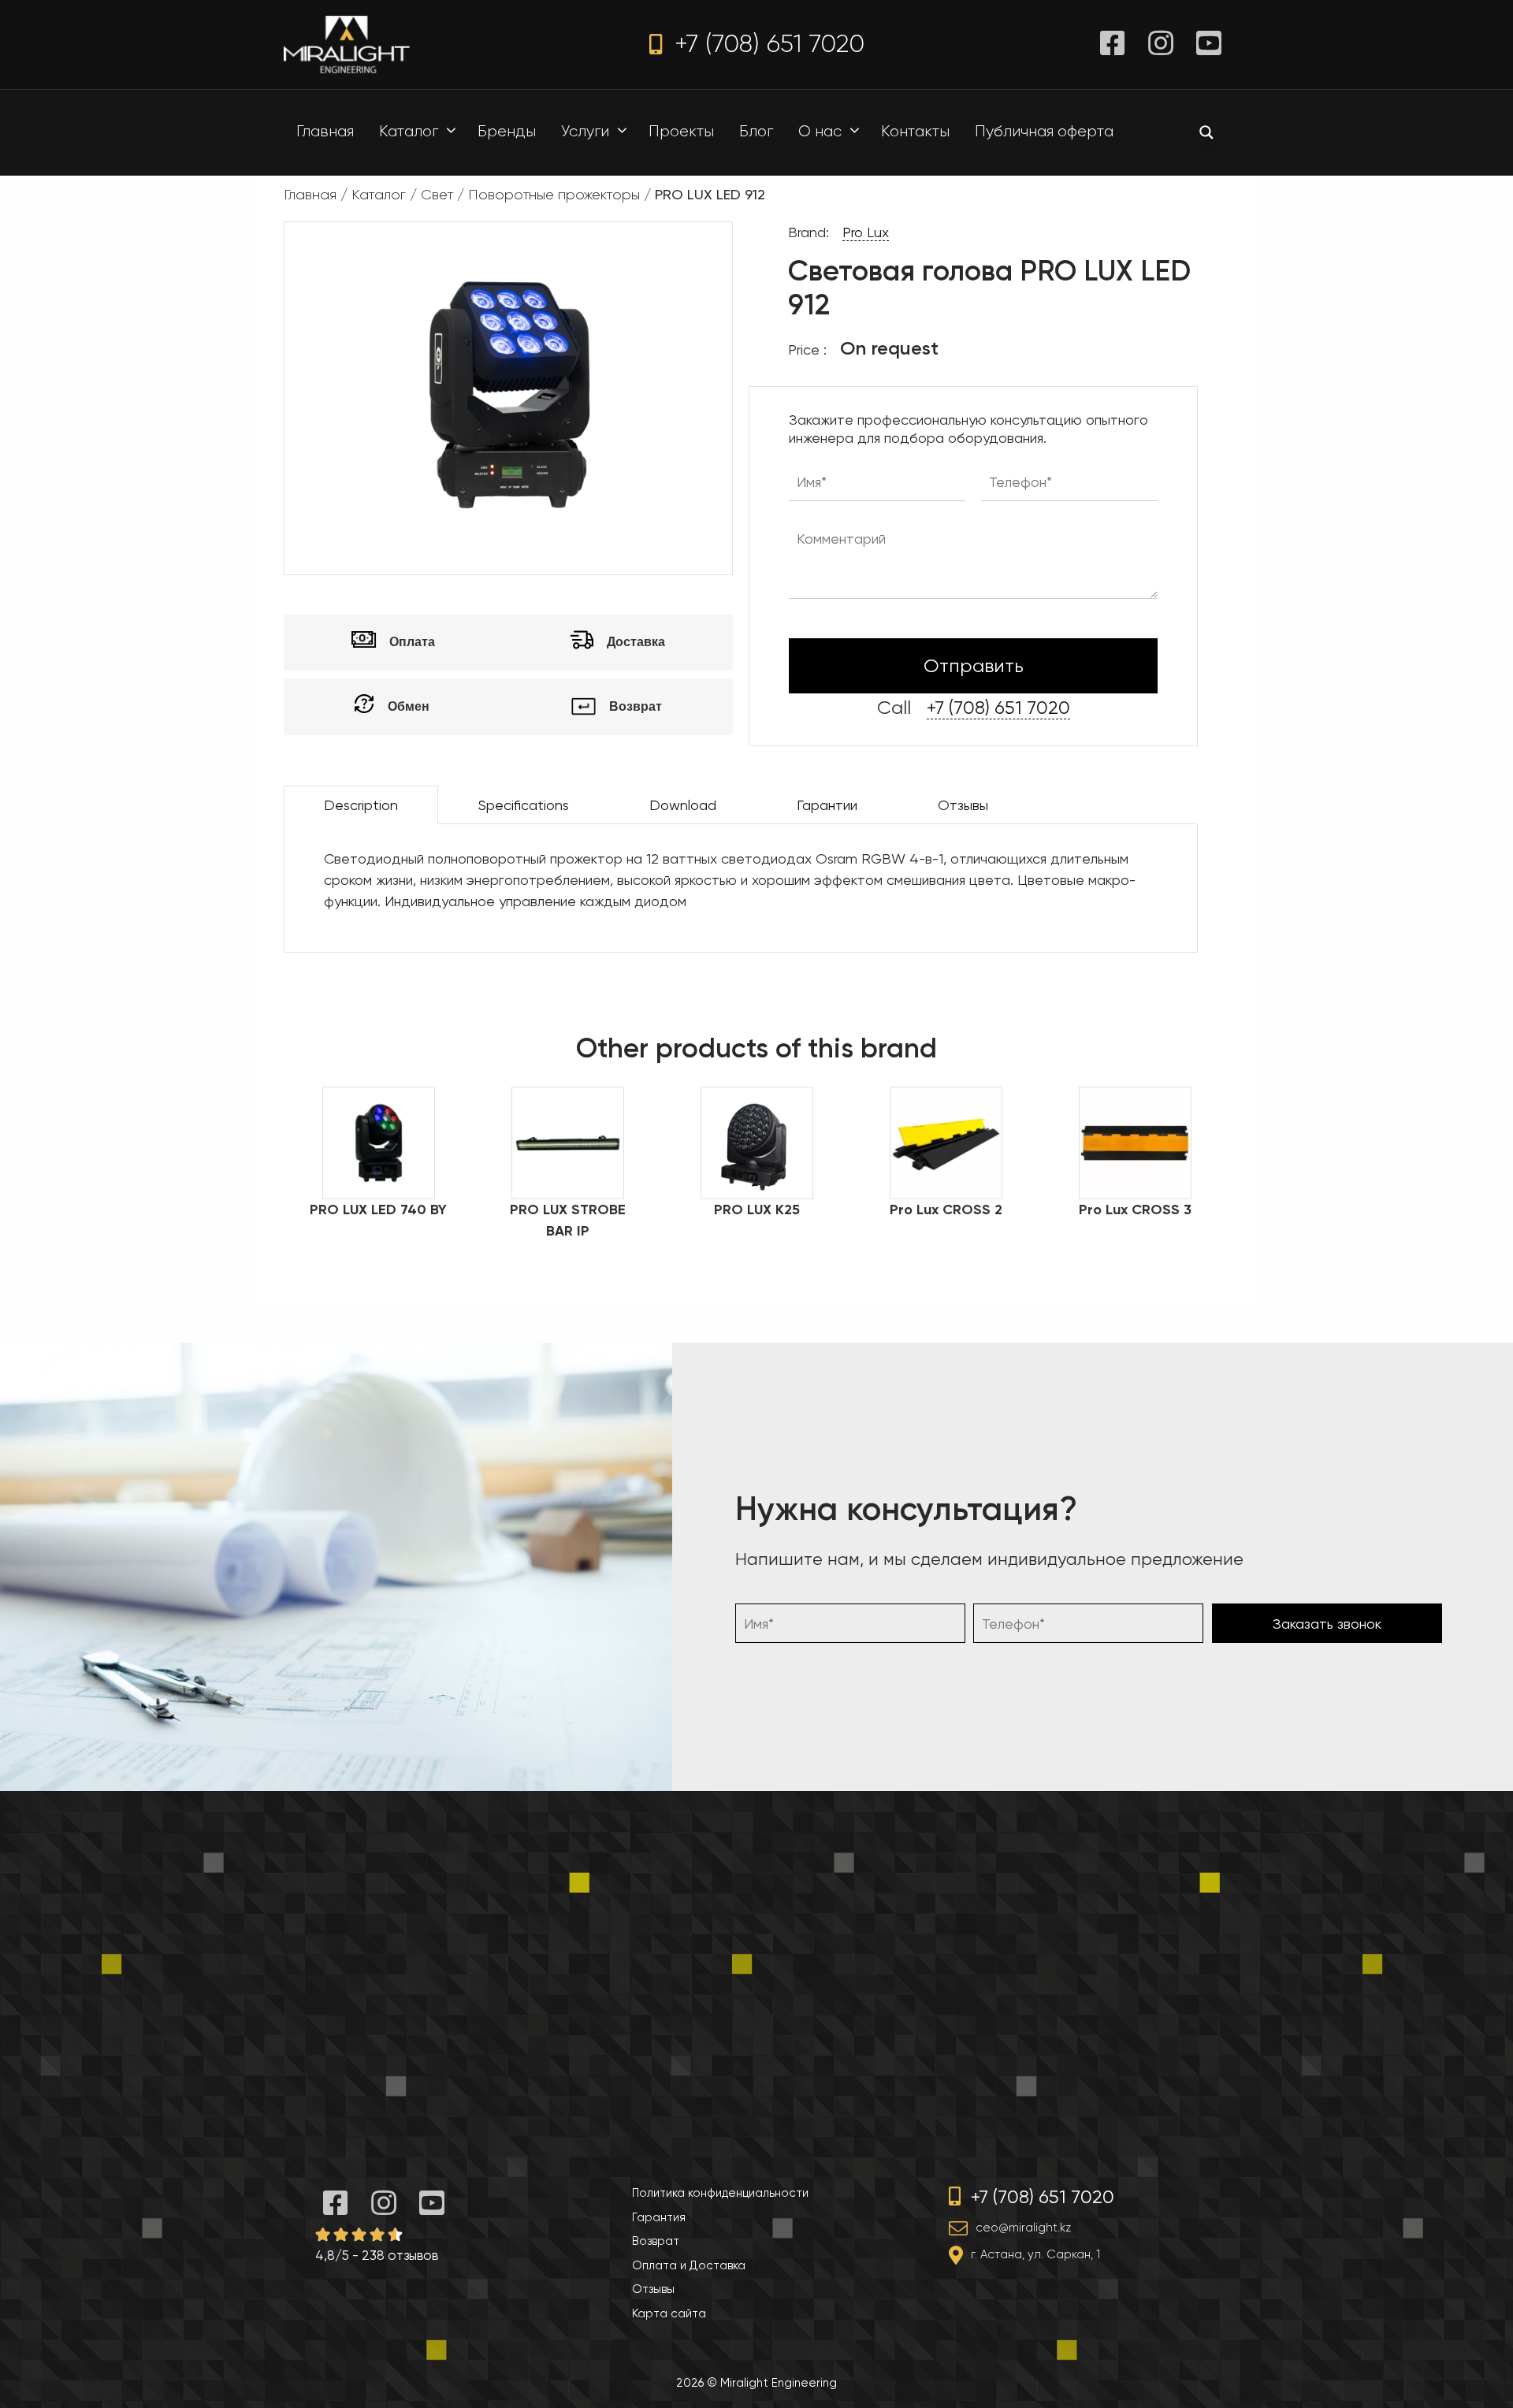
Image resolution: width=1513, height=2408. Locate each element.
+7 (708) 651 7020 (766, 44)
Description (361, 805)
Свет (437, 195)
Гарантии (827, 805)
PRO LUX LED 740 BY (378, 1210)
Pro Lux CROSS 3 (1135, 1210)
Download (683, 805)
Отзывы (963, 805)
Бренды (507, 131)
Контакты (915, 131)
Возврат (656, 2241)
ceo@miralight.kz (1023, 2228)
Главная (325, 131)
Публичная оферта (1044, 131)
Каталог (409, 131)
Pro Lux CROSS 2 (946, 1210)
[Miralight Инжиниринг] (347, 43)
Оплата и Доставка (689, 2265)
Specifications (524, 805)
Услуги (585, 131)
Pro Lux (866, 232)
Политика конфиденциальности (720, 2193)
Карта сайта (669, 2313)
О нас (820, 131)
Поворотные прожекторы (554, 195)
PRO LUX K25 (757, 1210)
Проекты (681, 131)
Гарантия (659, 2217)
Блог (756, 131)
